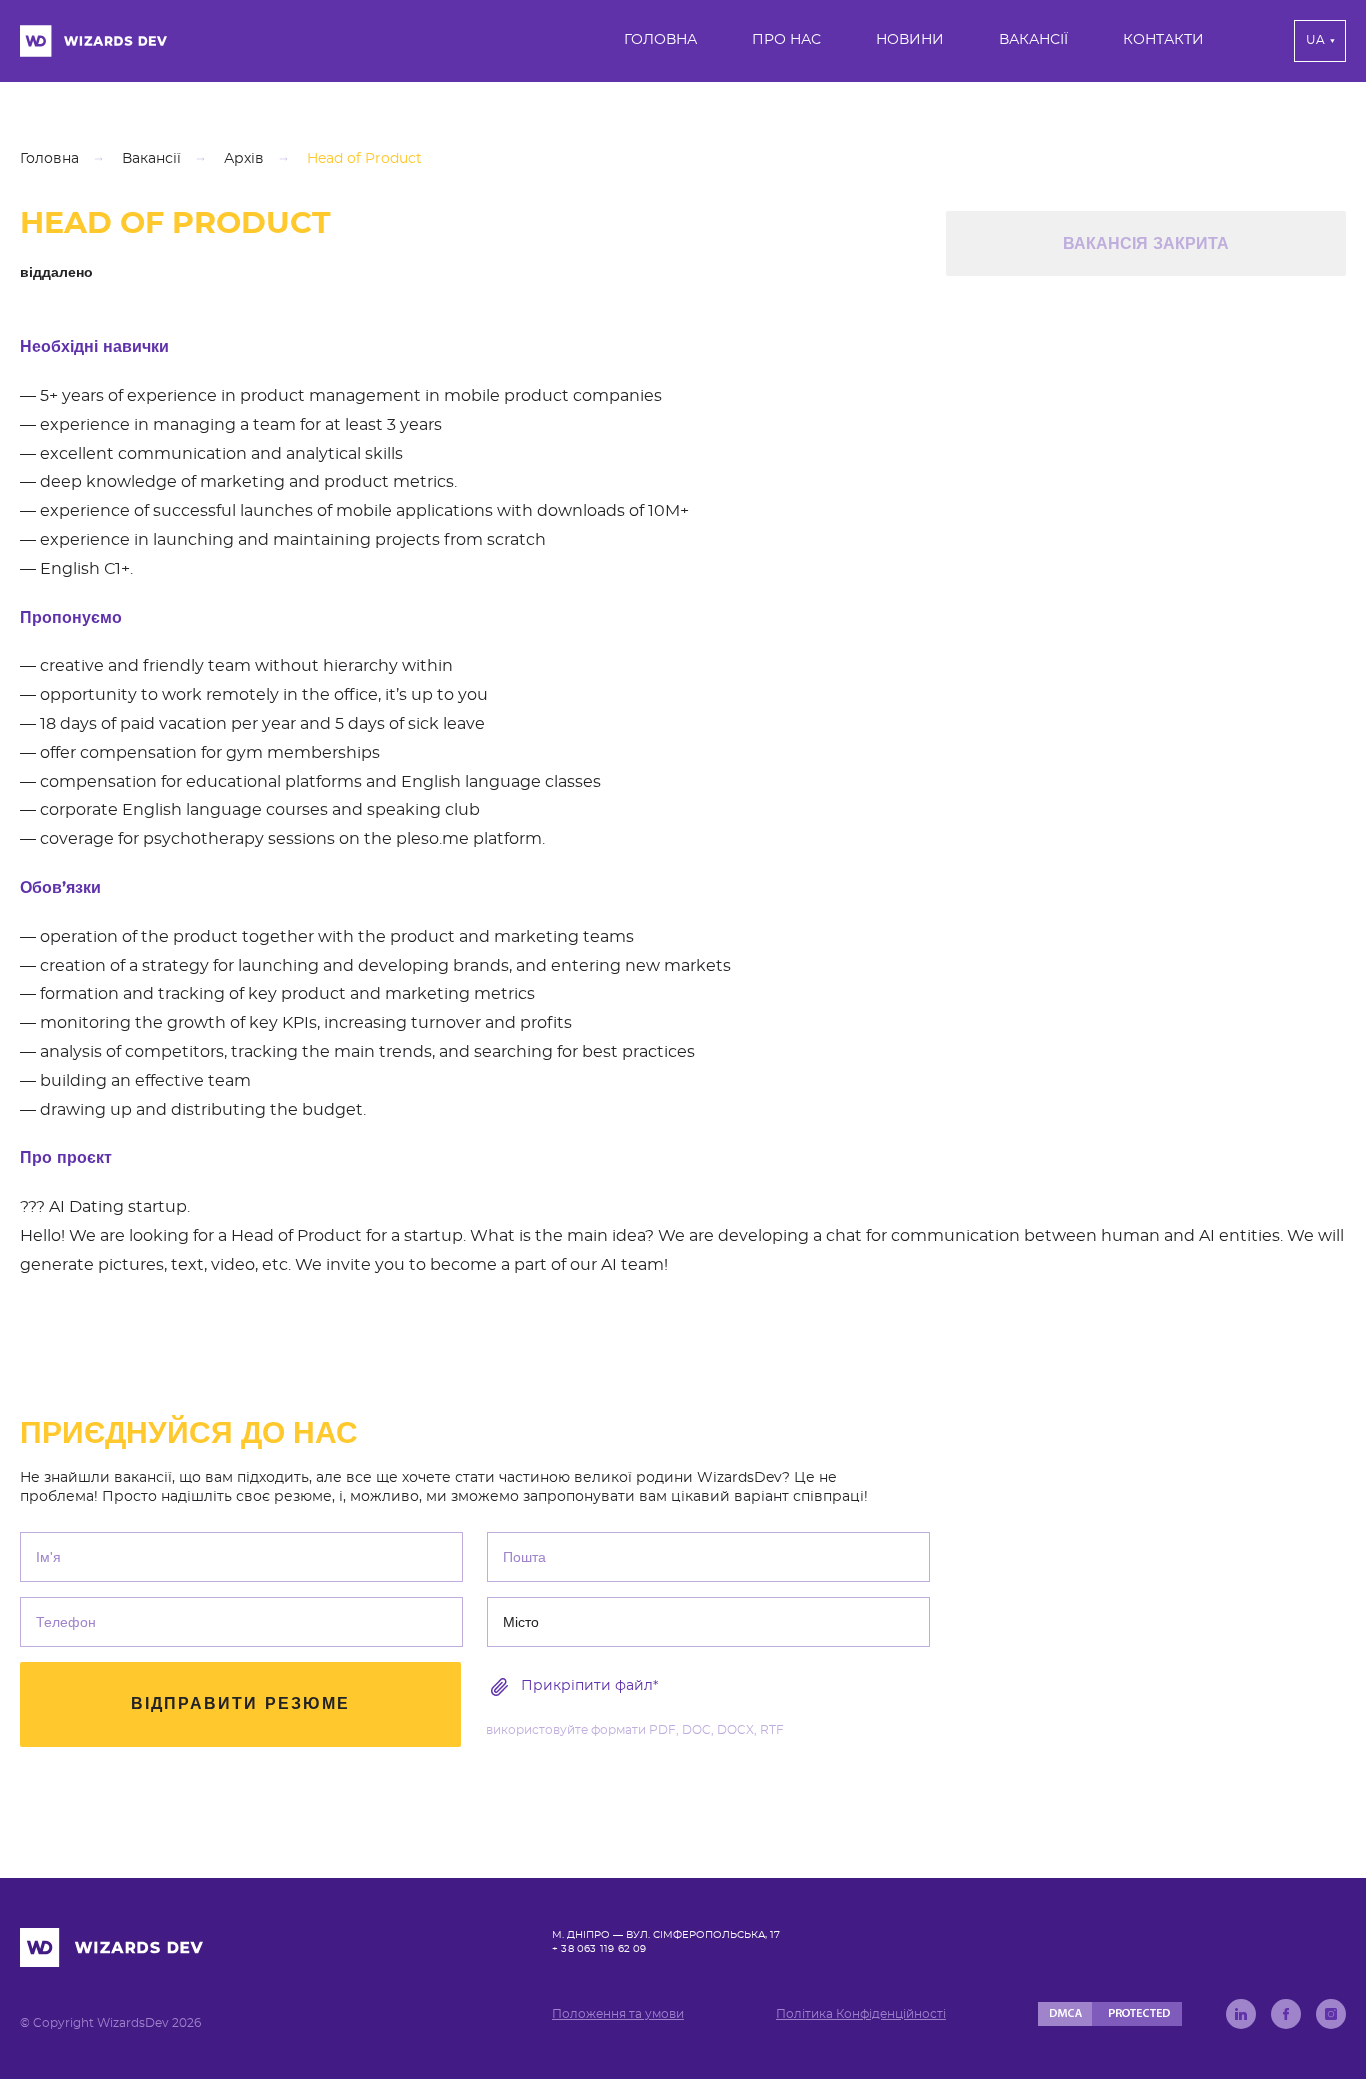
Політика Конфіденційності (861, 2014)
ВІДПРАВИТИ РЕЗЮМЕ (240, 1704)
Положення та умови (618, 2014)
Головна (660, 40)
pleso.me (432, 839)
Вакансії (1033, 40)
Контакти (1163, 40)
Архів (244, 159)
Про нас (786, 40)
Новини (910, 40)
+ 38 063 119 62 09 (599, 1949)
